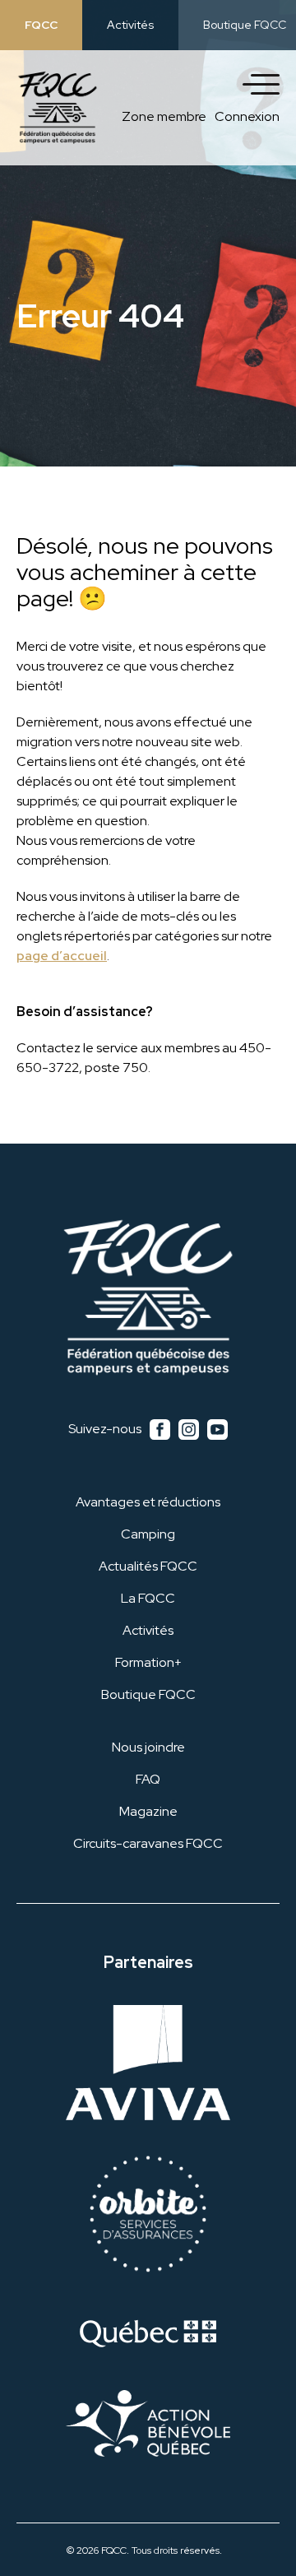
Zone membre (164, 116)
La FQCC (148, 1598)
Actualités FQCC (148, 1566)
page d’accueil (62, 956)
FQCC (41, 25)
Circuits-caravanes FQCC (148, 1843)
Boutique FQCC (245, 25)
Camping (148, 1534)
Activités (130, 25)
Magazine (148, 1811)
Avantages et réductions (148, 1502)
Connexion (247, 116)
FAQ (148, 1779)
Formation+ (148, 1662)
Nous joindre (148, 1747)
